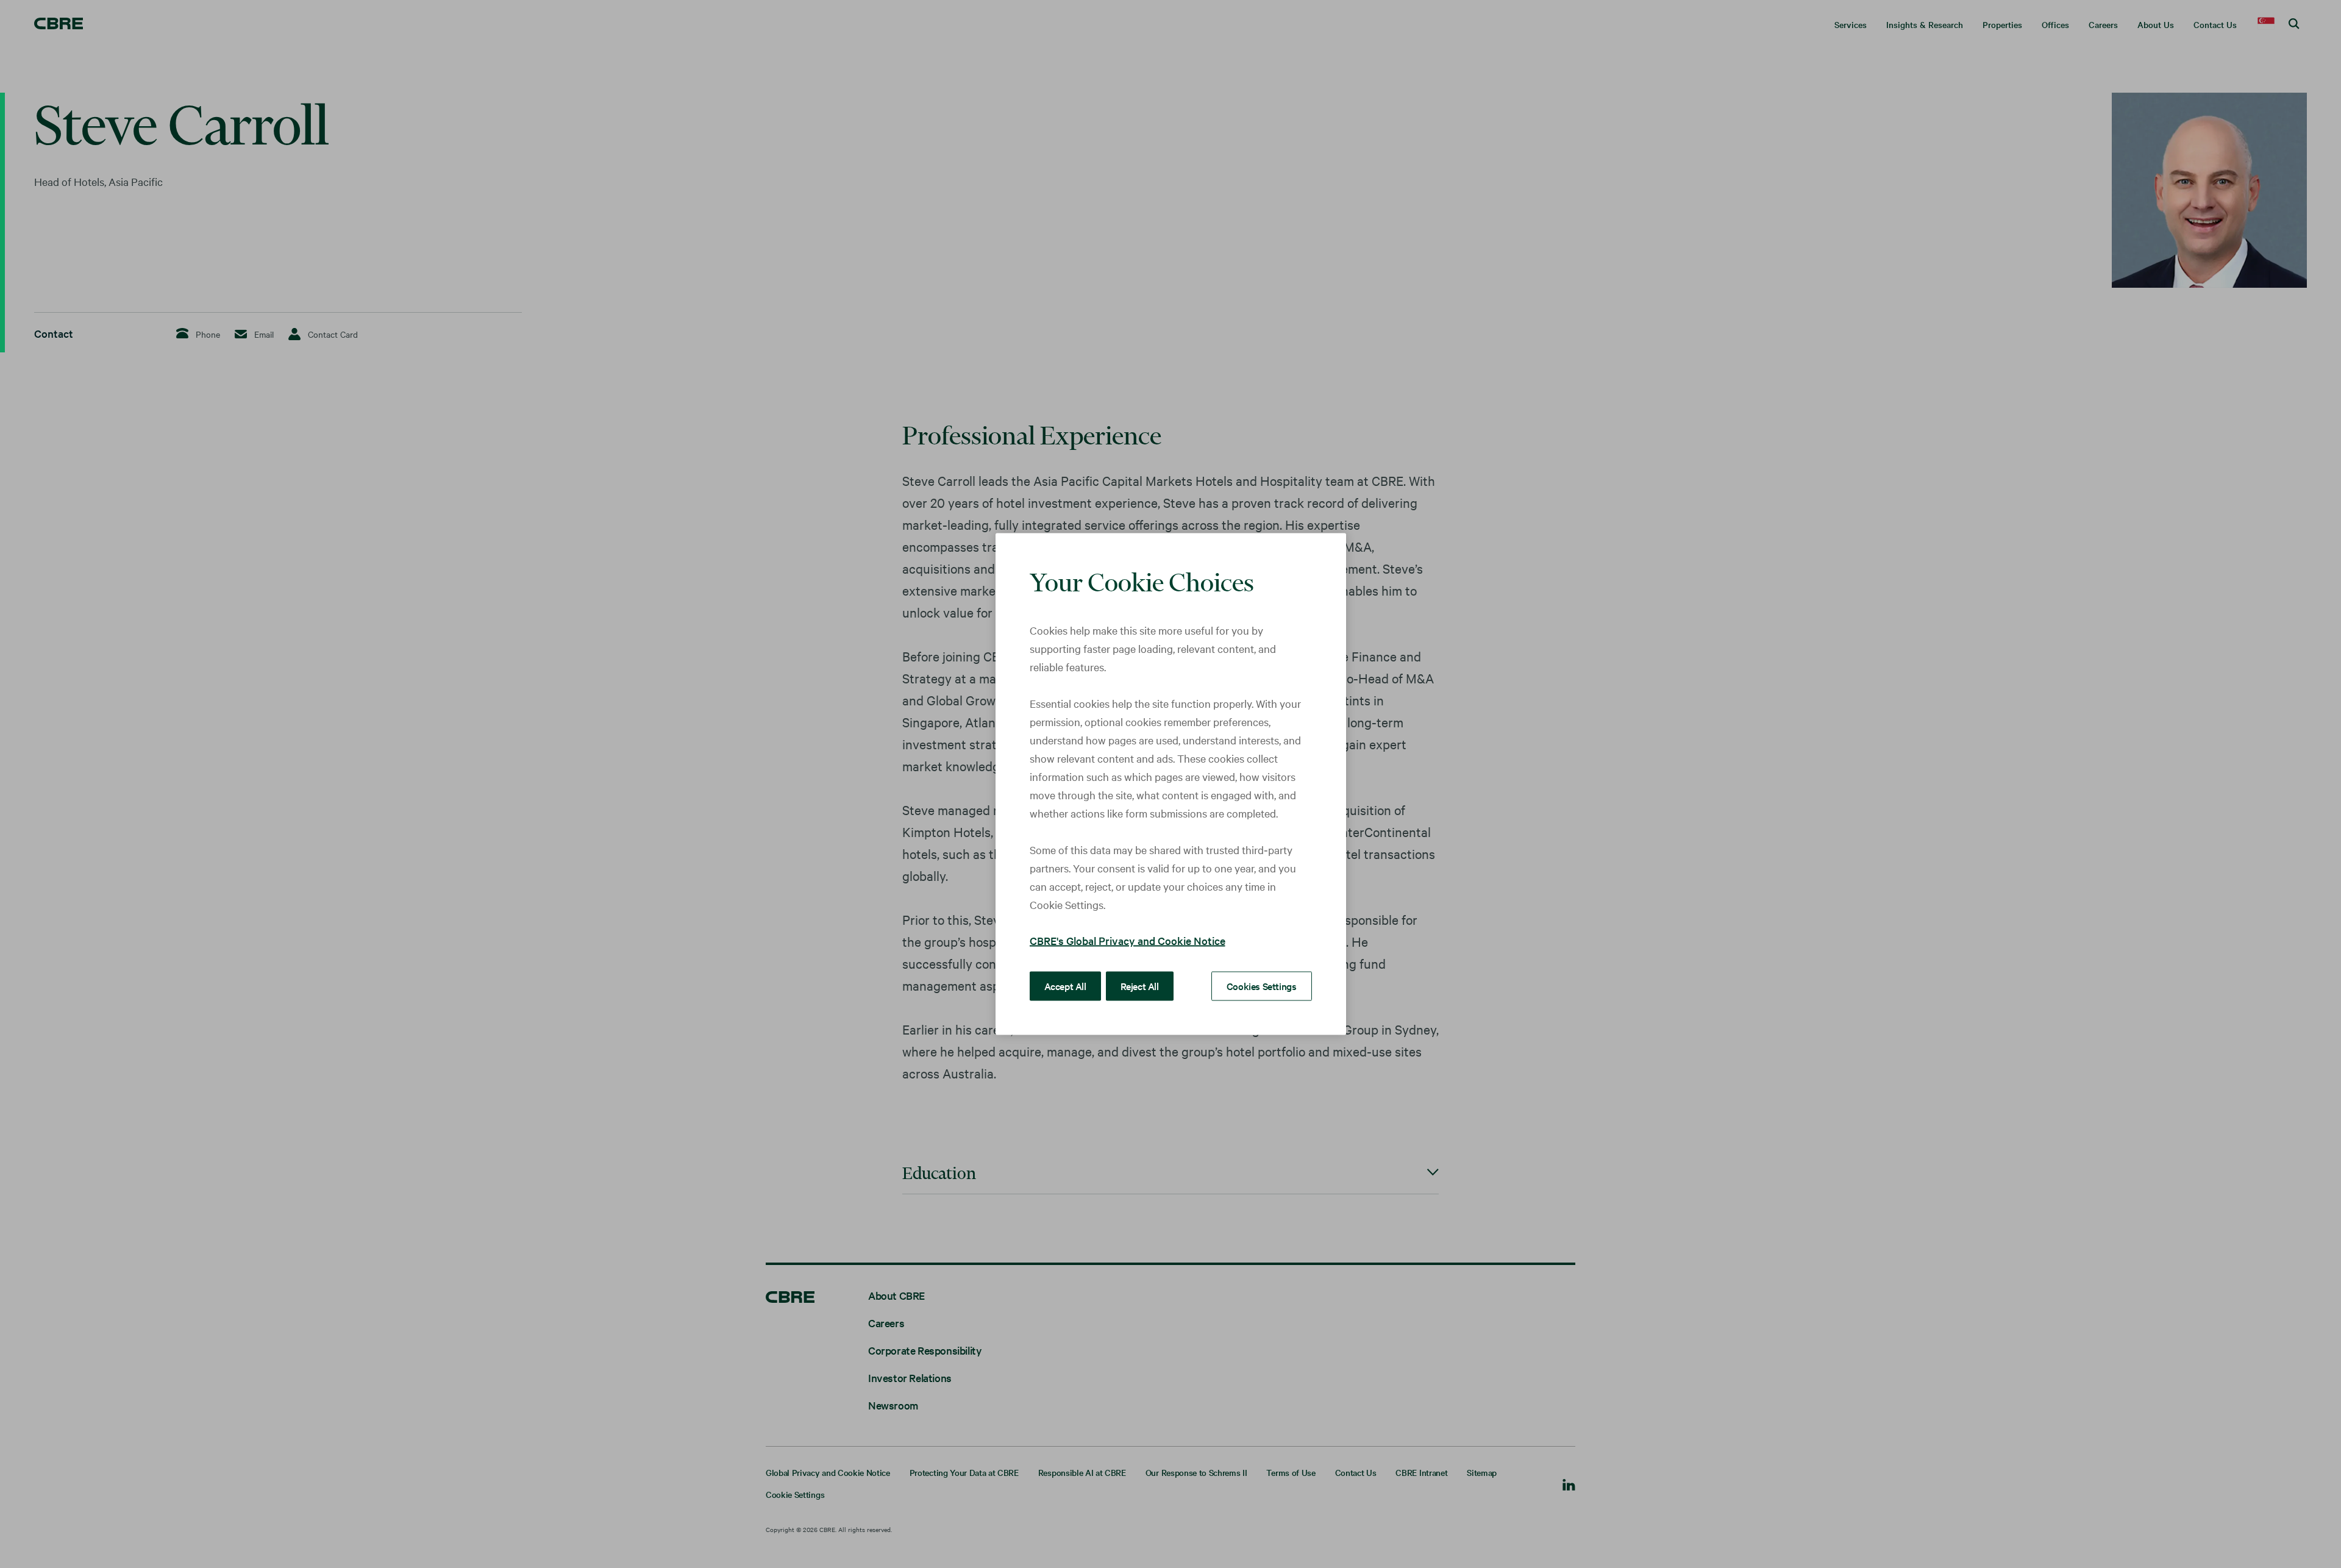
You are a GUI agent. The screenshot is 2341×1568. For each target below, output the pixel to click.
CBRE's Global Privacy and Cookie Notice (1128, 940)
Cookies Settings (1262, 986)
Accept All (1065, 986)
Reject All (1140, 986)
